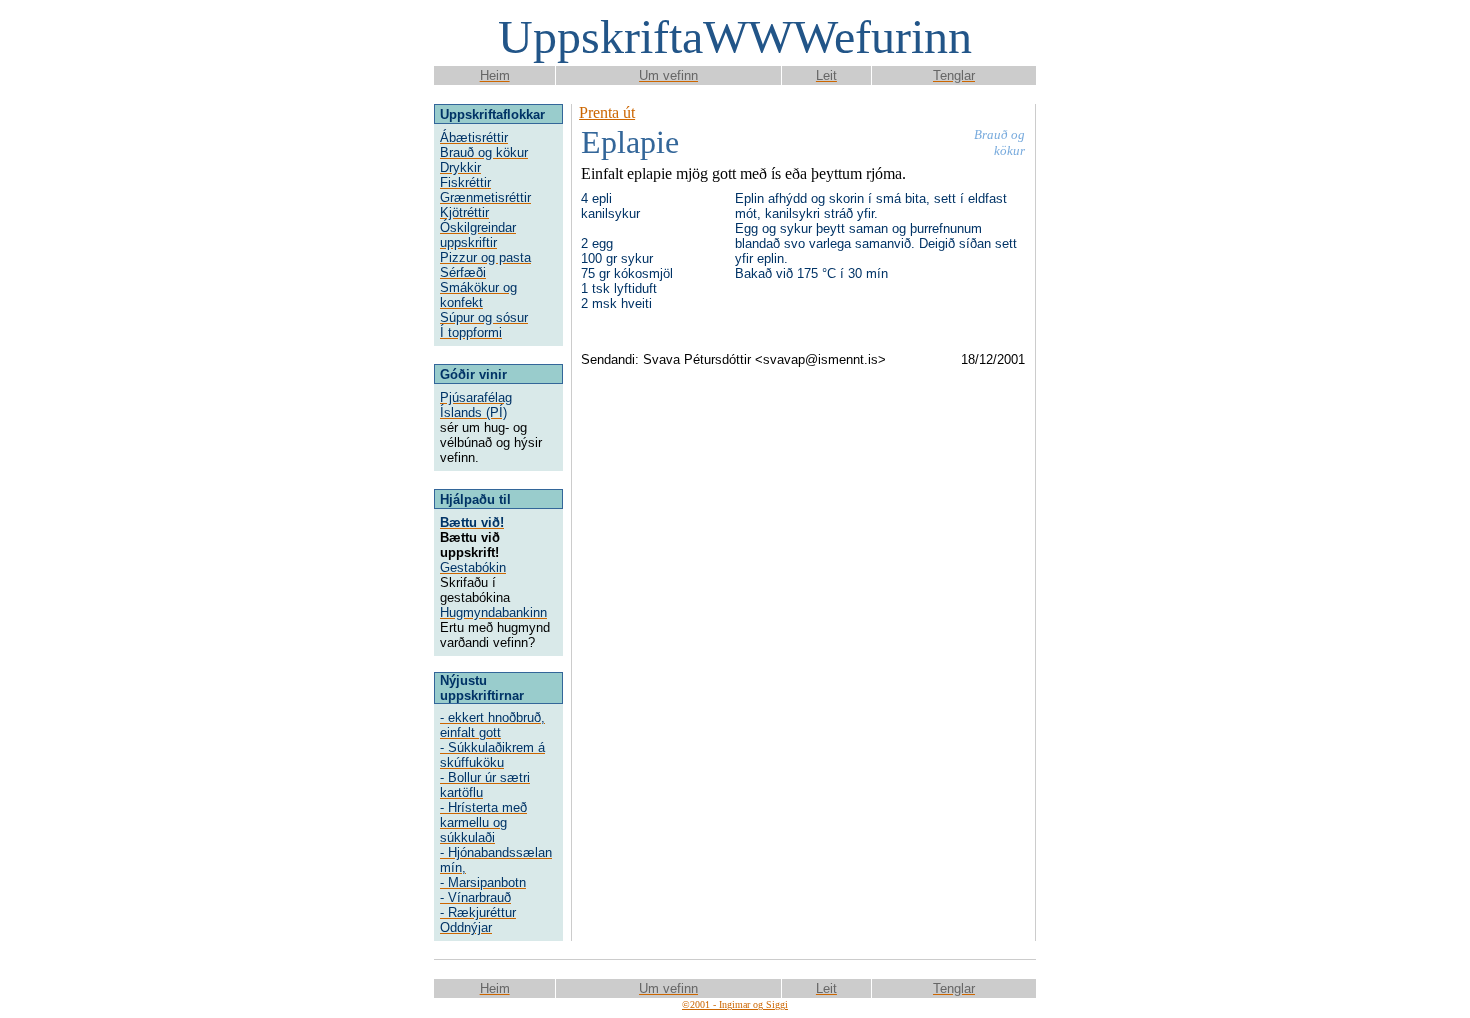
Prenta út (607, 112)
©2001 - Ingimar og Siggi (735, 1004)
